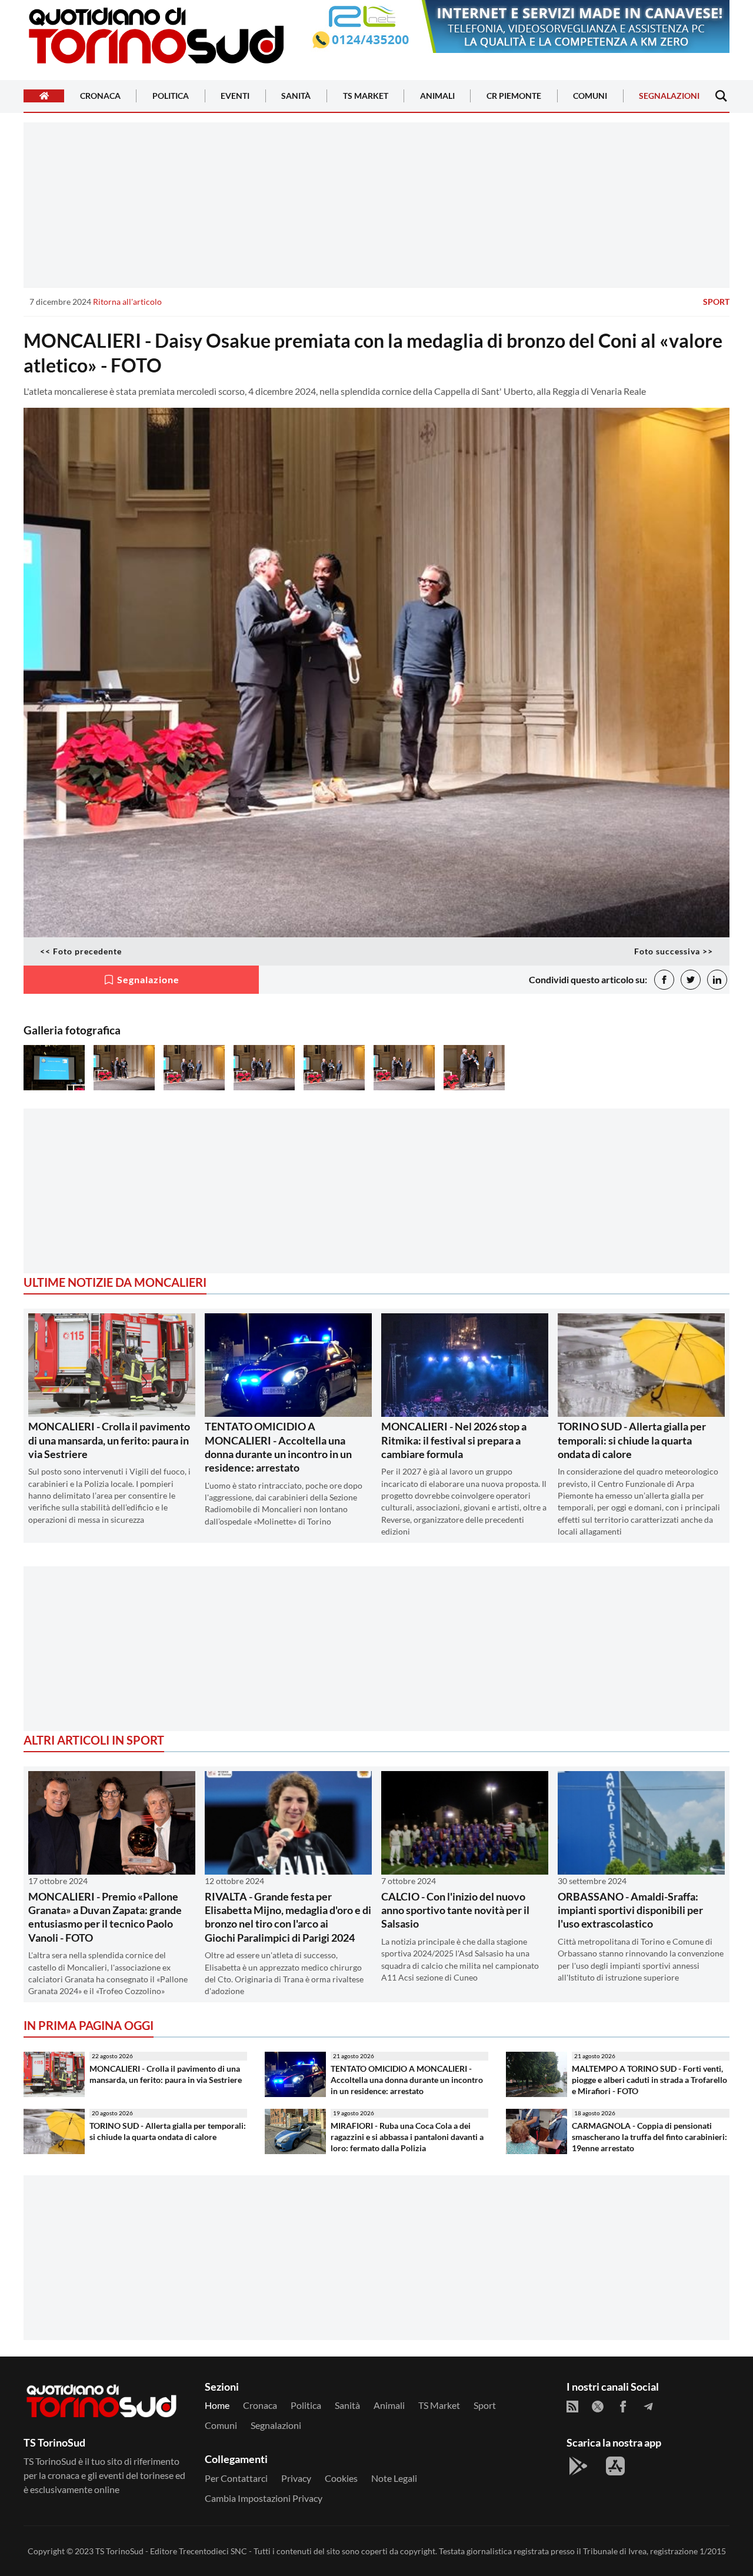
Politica (171, 96)
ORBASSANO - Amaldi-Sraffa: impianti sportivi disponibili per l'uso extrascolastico (630, 1910)
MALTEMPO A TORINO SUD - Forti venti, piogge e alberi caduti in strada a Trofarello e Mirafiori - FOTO (649, 2079)
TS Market (366, 96)
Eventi (235, 96)
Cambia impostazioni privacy (264, 2498)
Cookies (341, 2478)
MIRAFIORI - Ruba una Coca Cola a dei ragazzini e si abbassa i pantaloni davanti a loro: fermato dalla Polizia (407, 2136)
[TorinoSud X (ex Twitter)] (598, 2407)
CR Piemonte (514, 96)
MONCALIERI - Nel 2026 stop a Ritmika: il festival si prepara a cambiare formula (454, 1440)
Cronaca (100, 96)
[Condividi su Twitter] (691, 980)
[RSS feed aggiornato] (572, 2407)
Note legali (394, 2478)
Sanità (296, 96)
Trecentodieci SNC (213, 2551)
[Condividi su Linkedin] (717, 980)
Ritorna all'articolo (127, 302)
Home (217, 2405)
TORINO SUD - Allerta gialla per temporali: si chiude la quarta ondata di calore (632, 1440)
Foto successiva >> (674, 951)
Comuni (590, 96)
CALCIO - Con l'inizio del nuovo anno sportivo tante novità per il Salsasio (455, 1910)
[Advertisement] (376, 205)
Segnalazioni (669, 96)
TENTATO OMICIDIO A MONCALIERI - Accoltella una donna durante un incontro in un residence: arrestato (278, 1447)
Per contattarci (236, 2478)
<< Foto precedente (81, 951)
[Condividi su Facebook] (664, 980)
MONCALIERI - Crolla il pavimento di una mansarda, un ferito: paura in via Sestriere (109, 1440)
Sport (716, 302)
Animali (437, 96)
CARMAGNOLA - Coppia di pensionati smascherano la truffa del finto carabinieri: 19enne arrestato (649, 2136)
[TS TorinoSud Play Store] (578, 2466)
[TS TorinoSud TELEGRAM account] (648, 2407)
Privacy (296, 2478)
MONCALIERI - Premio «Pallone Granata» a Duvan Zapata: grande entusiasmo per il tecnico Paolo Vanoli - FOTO (105, 1917)
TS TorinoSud (119, 2551)
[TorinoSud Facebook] (623, 2407)
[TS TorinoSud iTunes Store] (615, 2466)
